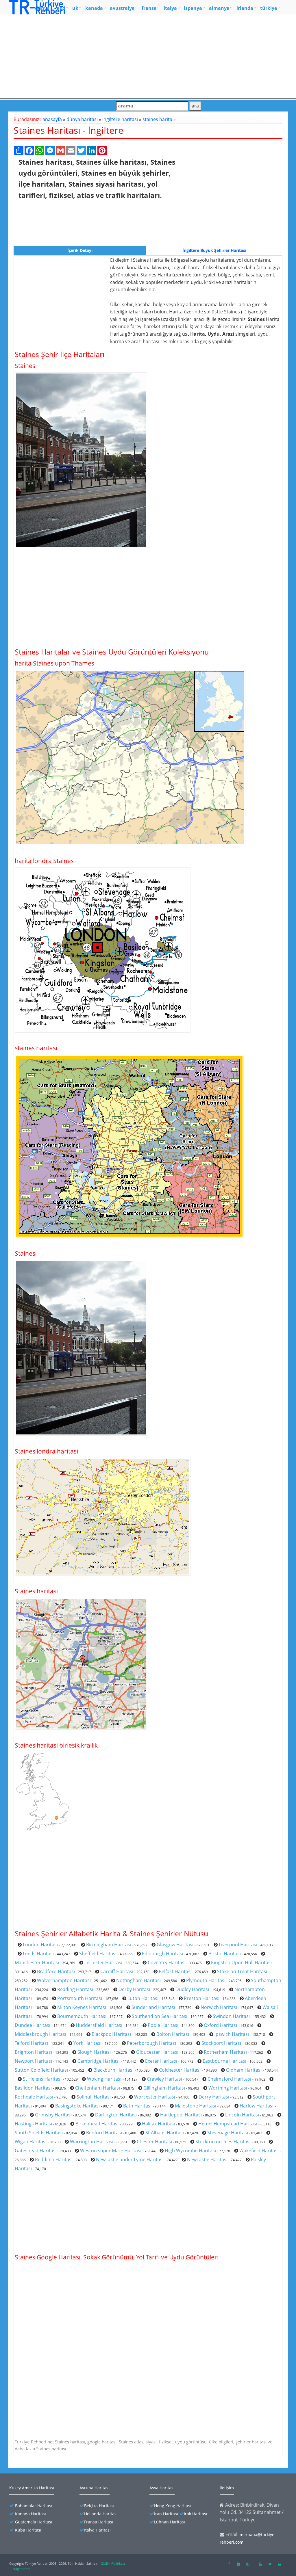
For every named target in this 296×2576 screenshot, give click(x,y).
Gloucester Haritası (157, 2052)
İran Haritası (166, 2514)
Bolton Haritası (173, 2034)
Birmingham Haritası (109, 1945)
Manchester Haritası (37, 1962)
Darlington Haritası (116, 2115)
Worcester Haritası (155, 2097)
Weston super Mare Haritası (111, 2151)
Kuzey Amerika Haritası (32, 2488)
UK (75, 8)
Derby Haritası (134, 1989)
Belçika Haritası (99, 2506)
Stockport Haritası (221, 2043)
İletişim (227, 2488)
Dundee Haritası (33, 2025)
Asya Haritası (162, 2488)
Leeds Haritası (38, 1954)
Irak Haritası (196, 2514)
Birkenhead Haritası (97, 2124)
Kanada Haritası (30, 2514)
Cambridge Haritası (99, 2061)
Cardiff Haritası (117, 1971)
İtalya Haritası (97, 2530)
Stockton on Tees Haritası (223, 2142)
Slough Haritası (94, 2052)
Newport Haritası (33, 2061)
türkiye (269, 8)
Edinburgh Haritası (162, 1954)
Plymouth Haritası (206, 1980)
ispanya (193, 8)
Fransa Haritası (99, 2522)
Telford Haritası (31, 2043)
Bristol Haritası (225, 1954)
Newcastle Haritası (207, 2159)
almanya (219, 8)
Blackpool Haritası (111, 2034)
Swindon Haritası (231, 2016)
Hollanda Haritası (101, 2514)
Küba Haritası (28, 2530)
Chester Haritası (154, 2142)
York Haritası (87, 2043)
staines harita (157, 119)
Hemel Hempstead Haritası (228, 2124)
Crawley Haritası (164, 2079)
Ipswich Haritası (232, 2034)
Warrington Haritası (92, 2142)
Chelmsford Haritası (229, 2079)
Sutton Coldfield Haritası (41, 2070)
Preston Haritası (202, 1998)
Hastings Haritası (33, 2124)
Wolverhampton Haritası (64, 1980)
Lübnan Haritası (170, 2522)
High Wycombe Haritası (190, 2151)
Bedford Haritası (104, 2133)
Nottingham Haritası (138, 1980)
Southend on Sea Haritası (160, 2016)
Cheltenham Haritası (98, 2088)
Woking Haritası (104, 2079)
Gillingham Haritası (164, 2088)
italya (170, 8)
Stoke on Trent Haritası (242, 1971)
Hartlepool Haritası (181, 2115)
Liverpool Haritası (238, 1945)
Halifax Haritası (158, 2124)
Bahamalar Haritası (34, 2506)
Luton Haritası (143, 1998)
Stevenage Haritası (228, 2133)
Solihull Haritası (94, 2097)
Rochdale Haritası (34, 2097)
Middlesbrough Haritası (40, 2034)
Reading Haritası (75, 1989)
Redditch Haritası (54, 2159)
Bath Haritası (137, 2106)
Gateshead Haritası (36, 2151)
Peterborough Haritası (151, 2043)
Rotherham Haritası (225, 2052)
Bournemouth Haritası (82, 2016)
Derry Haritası (214, 2097)
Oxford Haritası (220, 2025)
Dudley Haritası (192, 1989)
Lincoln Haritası (242, 2115)
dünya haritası (82, 119)
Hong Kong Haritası (173, 2506)
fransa (149, 8)
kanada (94, 8)
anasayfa (52, 119)
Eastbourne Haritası (224, 2061)
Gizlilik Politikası (113, 2563)
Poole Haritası (163, 2025)
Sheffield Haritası (98, 1954)
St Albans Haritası (165, 2133)
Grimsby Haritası (53, 2115)
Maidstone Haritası (196, 2106)
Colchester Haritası (180, 2070)
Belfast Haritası (175, 1971)
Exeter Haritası (161, 2061)
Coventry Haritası (167, 1962)
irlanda (245, 8)
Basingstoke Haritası (77, 2106)
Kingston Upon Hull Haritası (241, 1962)
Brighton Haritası (33, 2052)
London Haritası (40, 1945)
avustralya (122, 8)
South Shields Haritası (39, 2133)
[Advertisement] (148, 55)
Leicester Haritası (103, 1962)
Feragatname (20, 2569)
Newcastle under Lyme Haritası (130, 2159)
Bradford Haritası (56, 1971)
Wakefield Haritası (259, 2151)
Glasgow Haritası (175, 1945)
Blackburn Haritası (113, 2070)
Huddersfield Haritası (99, 2025)
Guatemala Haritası (34, 2522)
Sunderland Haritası (153, 2007)
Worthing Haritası (228, 2088)
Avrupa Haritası (95, 2488)
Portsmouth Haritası (80, 1998)
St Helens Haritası (42, 2079)
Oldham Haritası (244, 2070)
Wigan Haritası (31, 2142)
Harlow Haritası (257, 2106)
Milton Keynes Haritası (82, 2007)
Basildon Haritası (33, 2088)
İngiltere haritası (120, 119)
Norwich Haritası (219, 2007)
